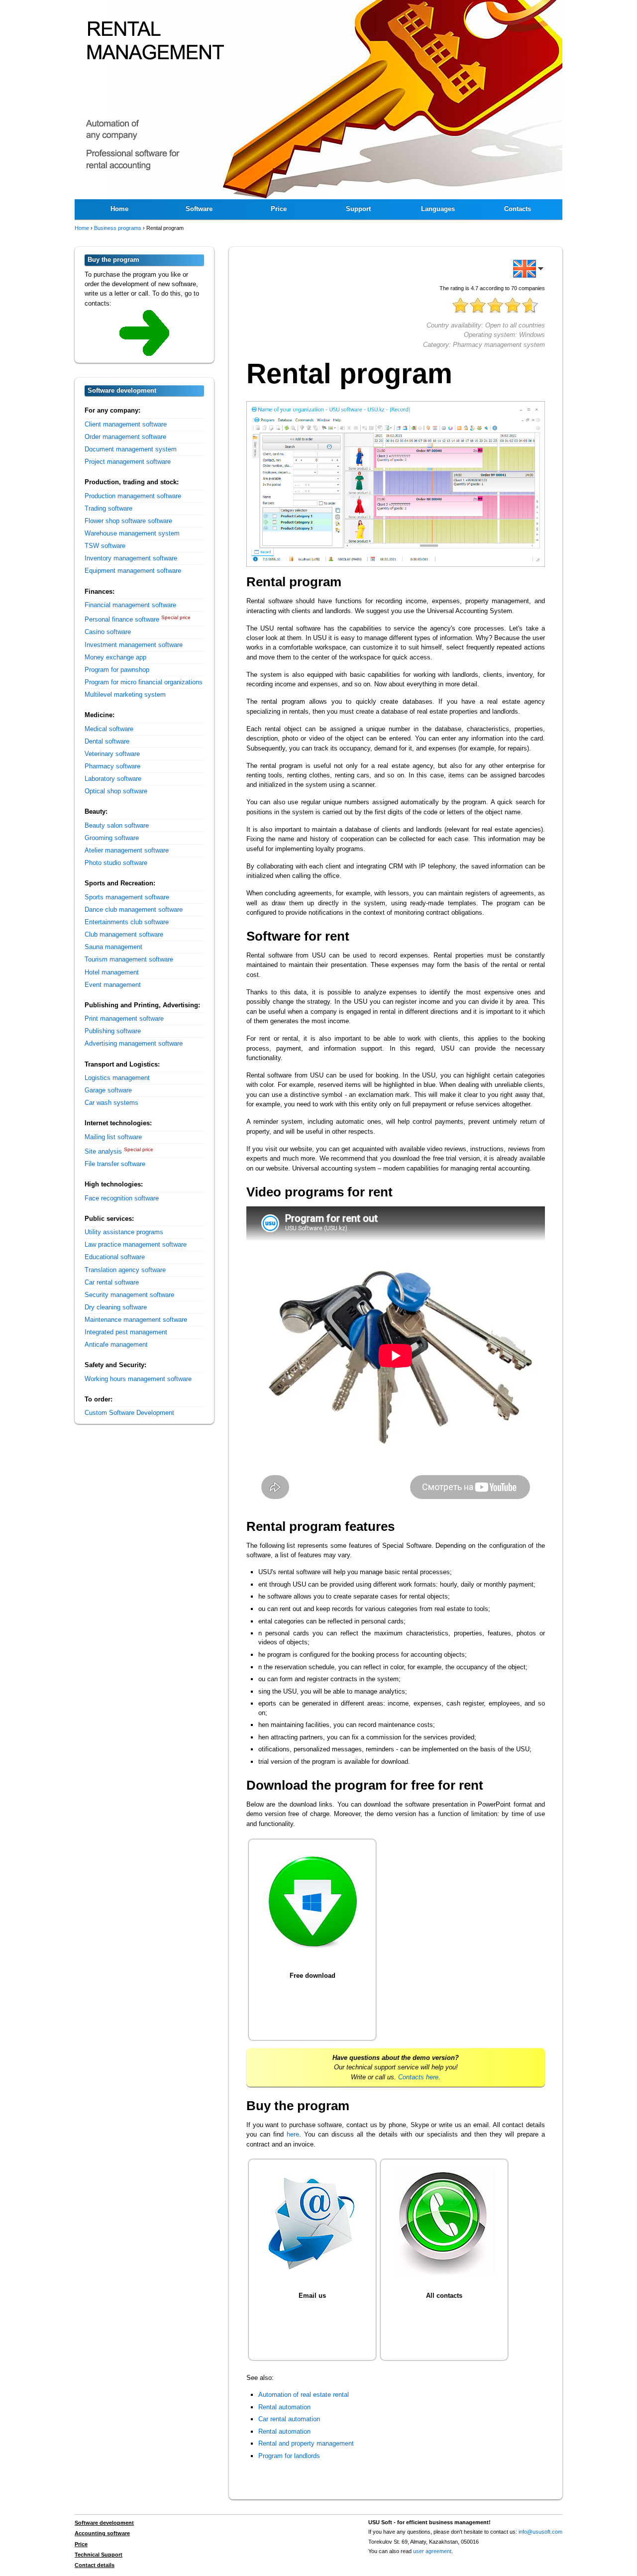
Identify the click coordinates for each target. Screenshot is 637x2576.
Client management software (126, 424)
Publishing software (113, 1031)
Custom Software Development (129, 1413)
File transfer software (115, 1164)
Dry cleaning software (116, 1307)
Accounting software (102, 2533)
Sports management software (127, 897)
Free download (313, 1976)
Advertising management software (134, 1043)
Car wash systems (111, 1103)
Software (199, 209)
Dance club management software (134, 910)
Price (279, 209)
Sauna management (113, 947)
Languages (438, 209)
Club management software (124, 934)
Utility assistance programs (124, 1232)
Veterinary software (112, 754)
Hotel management (112, 972)
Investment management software (134, 645)
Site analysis (103, 1151)
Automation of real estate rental (304, 2395)
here (293, 2134)
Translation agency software (125, 1270)
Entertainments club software (127, 922)
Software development (104, 2523)
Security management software (129, 1295)
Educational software (115, 1257)
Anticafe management (116, 1344)
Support (358, 209)
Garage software (108, 1090)
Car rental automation (289, 2419)
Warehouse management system (132, 533)
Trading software (108, 508)
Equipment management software (133, 571)
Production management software (133, 496)
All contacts (444, 2296)
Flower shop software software (128, 521)
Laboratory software (113, 779)
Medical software (109, 729)
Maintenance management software (136, 1320)
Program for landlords (289, 2456)
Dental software (107, 741)
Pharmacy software (112, 766)
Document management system (131, 449)
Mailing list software (113, 1137)
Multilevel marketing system (125, 695)
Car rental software (112, 1282)
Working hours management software (138, 1379)
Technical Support (99, 2555)
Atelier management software (127, 850)
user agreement (432, 2551)
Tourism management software (129, 959)
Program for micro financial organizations (144, 682)
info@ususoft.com (540, 2532)
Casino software (108, 632)
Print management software (124, 1019)
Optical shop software (116, 791)
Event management (113, 985)
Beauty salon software (117, 825)
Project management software (128, 462)
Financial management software (130, 605)
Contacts (518, 209)
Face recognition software (122, 1198)
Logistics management (117, 1078)
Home (119, 209)
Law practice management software (136, 1244)
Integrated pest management (126, 1332)
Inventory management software (131, 558)
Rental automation (284, 2407)
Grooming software (112, 838)
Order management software (125, 437)
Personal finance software (122, 619)
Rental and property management (306, 2443)
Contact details (95, 2565)
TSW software (105, 546)
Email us (312, 2296)
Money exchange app (115, 657)
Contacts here (418, 2077)
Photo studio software (116, 863)
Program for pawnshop (117, 670)
